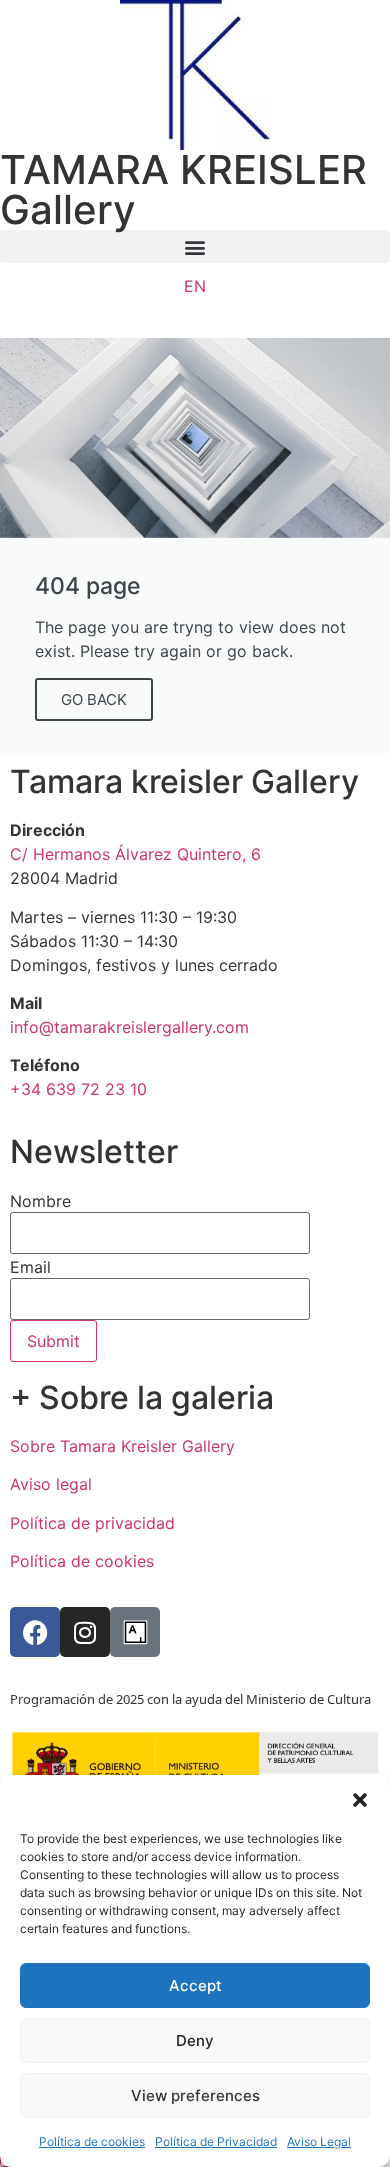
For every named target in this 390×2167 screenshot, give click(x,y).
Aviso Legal (319, 2141)
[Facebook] (35, 1632)
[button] (360, 1800)
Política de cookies (92, 2141)
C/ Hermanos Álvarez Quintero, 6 (135, 854)
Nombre (40, 1201)
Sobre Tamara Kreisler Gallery (122, 1446)
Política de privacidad (92, 1523)
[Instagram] (85, 1632)
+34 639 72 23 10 (78, 1089)
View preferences (195, 2095)
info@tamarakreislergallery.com (129, 1027)
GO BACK (94, 699)
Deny (195, 2040)
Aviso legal (51, 1484)
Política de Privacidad (216, 2141)
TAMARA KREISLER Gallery (183, 189)
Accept (195, 1985)
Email (30, 1267)
